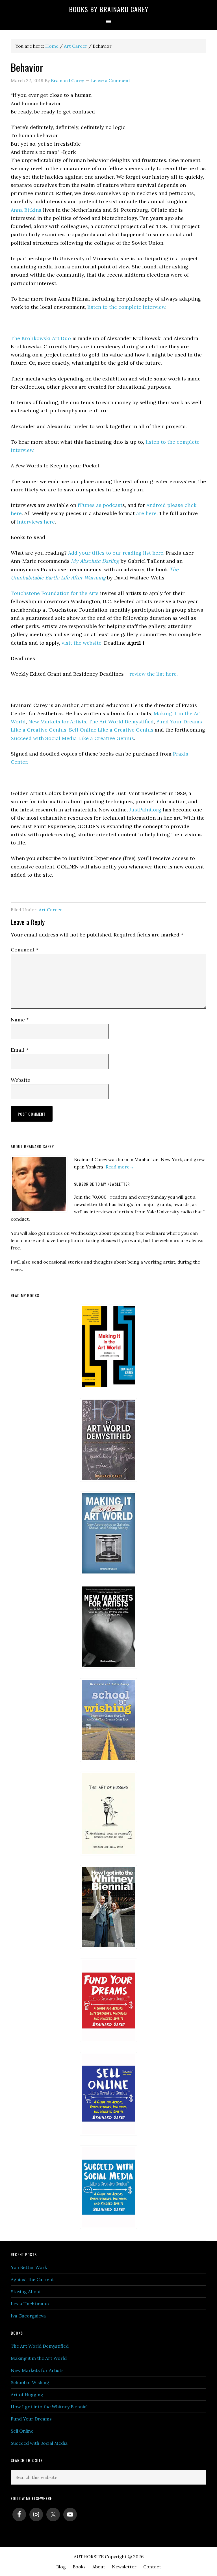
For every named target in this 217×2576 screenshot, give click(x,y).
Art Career (50, 910)
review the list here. (153, 674)
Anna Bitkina (26, 210)
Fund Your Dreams (31, 2419)
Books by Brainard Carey (109, 9)
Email (20, 1050)
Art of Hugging (27, 2395)
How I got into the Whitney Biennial (49, 2407)
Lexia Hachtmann (30, 2304)
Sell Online (22, 2431)
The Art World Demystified (40, 2346)
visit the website (82, 643)
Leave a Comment (111, 80)
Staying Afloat (26, 2292)
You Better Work (29, 2267)
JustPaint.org (145, 810)
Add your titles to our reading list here (115, 553)
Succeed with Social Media (39, 2443)
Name (20, 1020)
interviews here (35, 522)
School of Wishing (30, 2382)
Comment (25, 950)
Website (20, 1080)
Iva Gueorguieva (28, 2316)
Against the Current (32, 2279)
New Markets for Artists (37, 2370)
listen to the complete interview (126, 307)
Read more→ (120, 1167)
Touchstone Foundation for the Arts (55, 593)
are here (146, 513)
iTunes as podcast (99, 505)
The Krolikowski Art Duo (41, 338)
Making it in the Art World (39, 2358)
